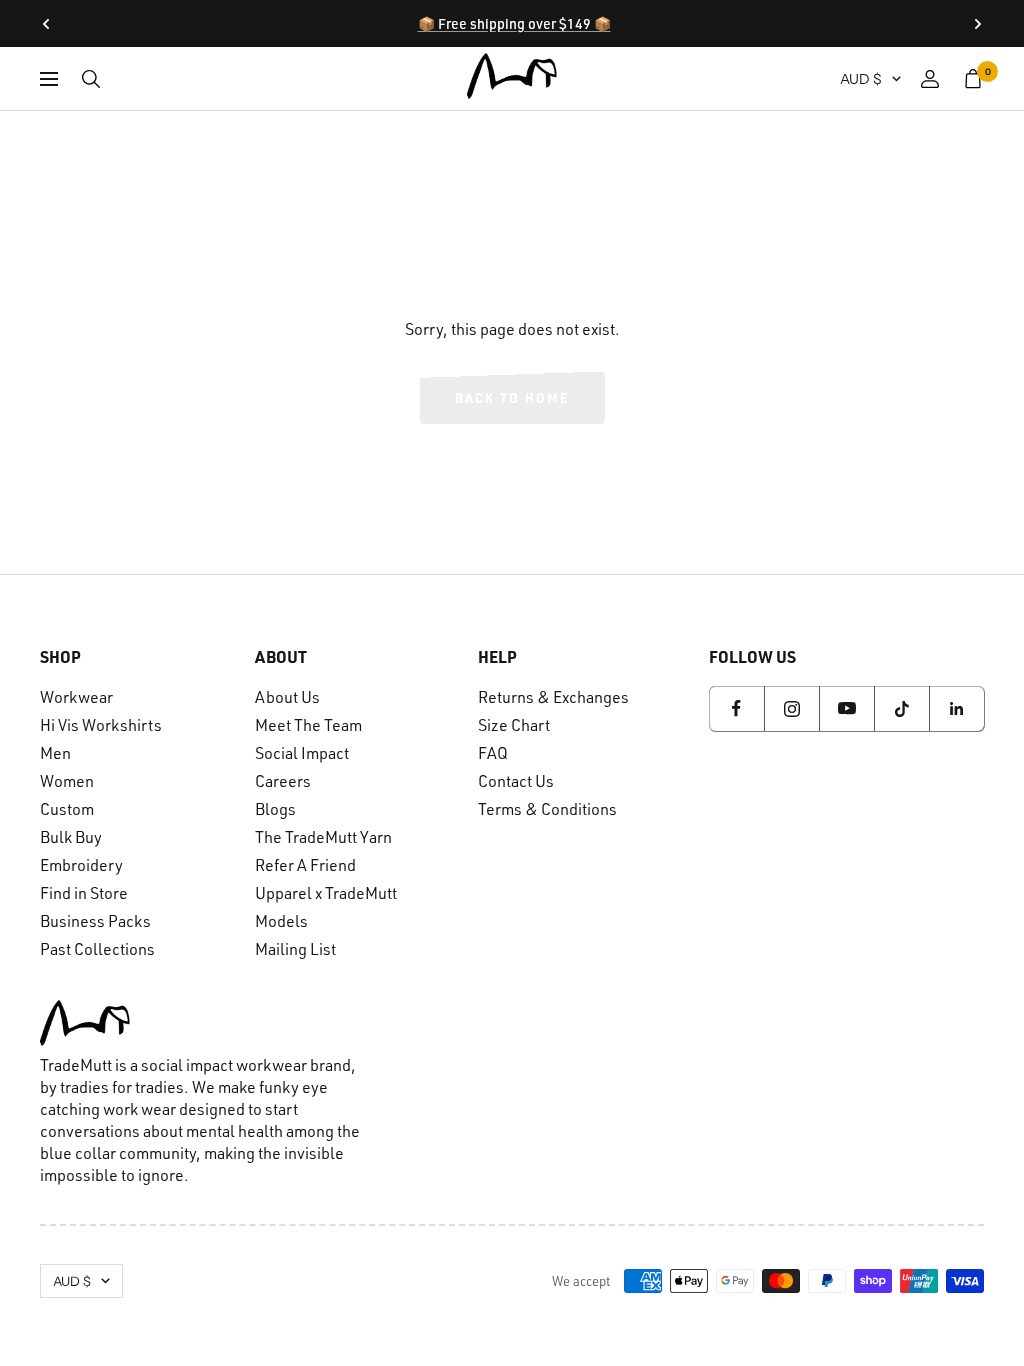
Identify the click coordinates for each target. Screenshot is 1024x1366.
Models (281, 921)
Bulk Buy (71, 837)
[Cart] (973, 79)
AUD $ (861, 79)
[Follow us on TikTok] (901, 708)
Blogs (275, 809)
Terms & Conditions (547, 809)
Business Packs (95, 921)
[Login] (930, 79)
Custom (67, 809)
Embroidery (81, 865)
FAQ (493, 753)
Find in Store (84, 893)
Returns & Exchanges (553, 697)
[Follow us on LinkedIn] (956, 708)
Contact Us (516, 781)
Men (55, 753)
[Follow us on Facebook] (736, 708)
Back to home (512, 397)
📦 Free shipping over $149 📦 (514, 23)
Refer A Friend (305, 865)
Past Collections (97, 949)
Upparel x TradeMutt (326, 893)
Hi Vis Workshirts (101, 725)
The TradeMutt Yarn (323, 837)
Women (67, 781)
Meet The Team (308, 725)
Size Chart (514, 725)
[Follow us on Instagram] (791, 708)
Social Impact (302, 753)
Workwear (76, 697)
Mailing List (295, 949)
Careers (283, 781)
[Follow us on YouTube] (846, 708)
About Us (287, 697)
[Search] (91, 79)
